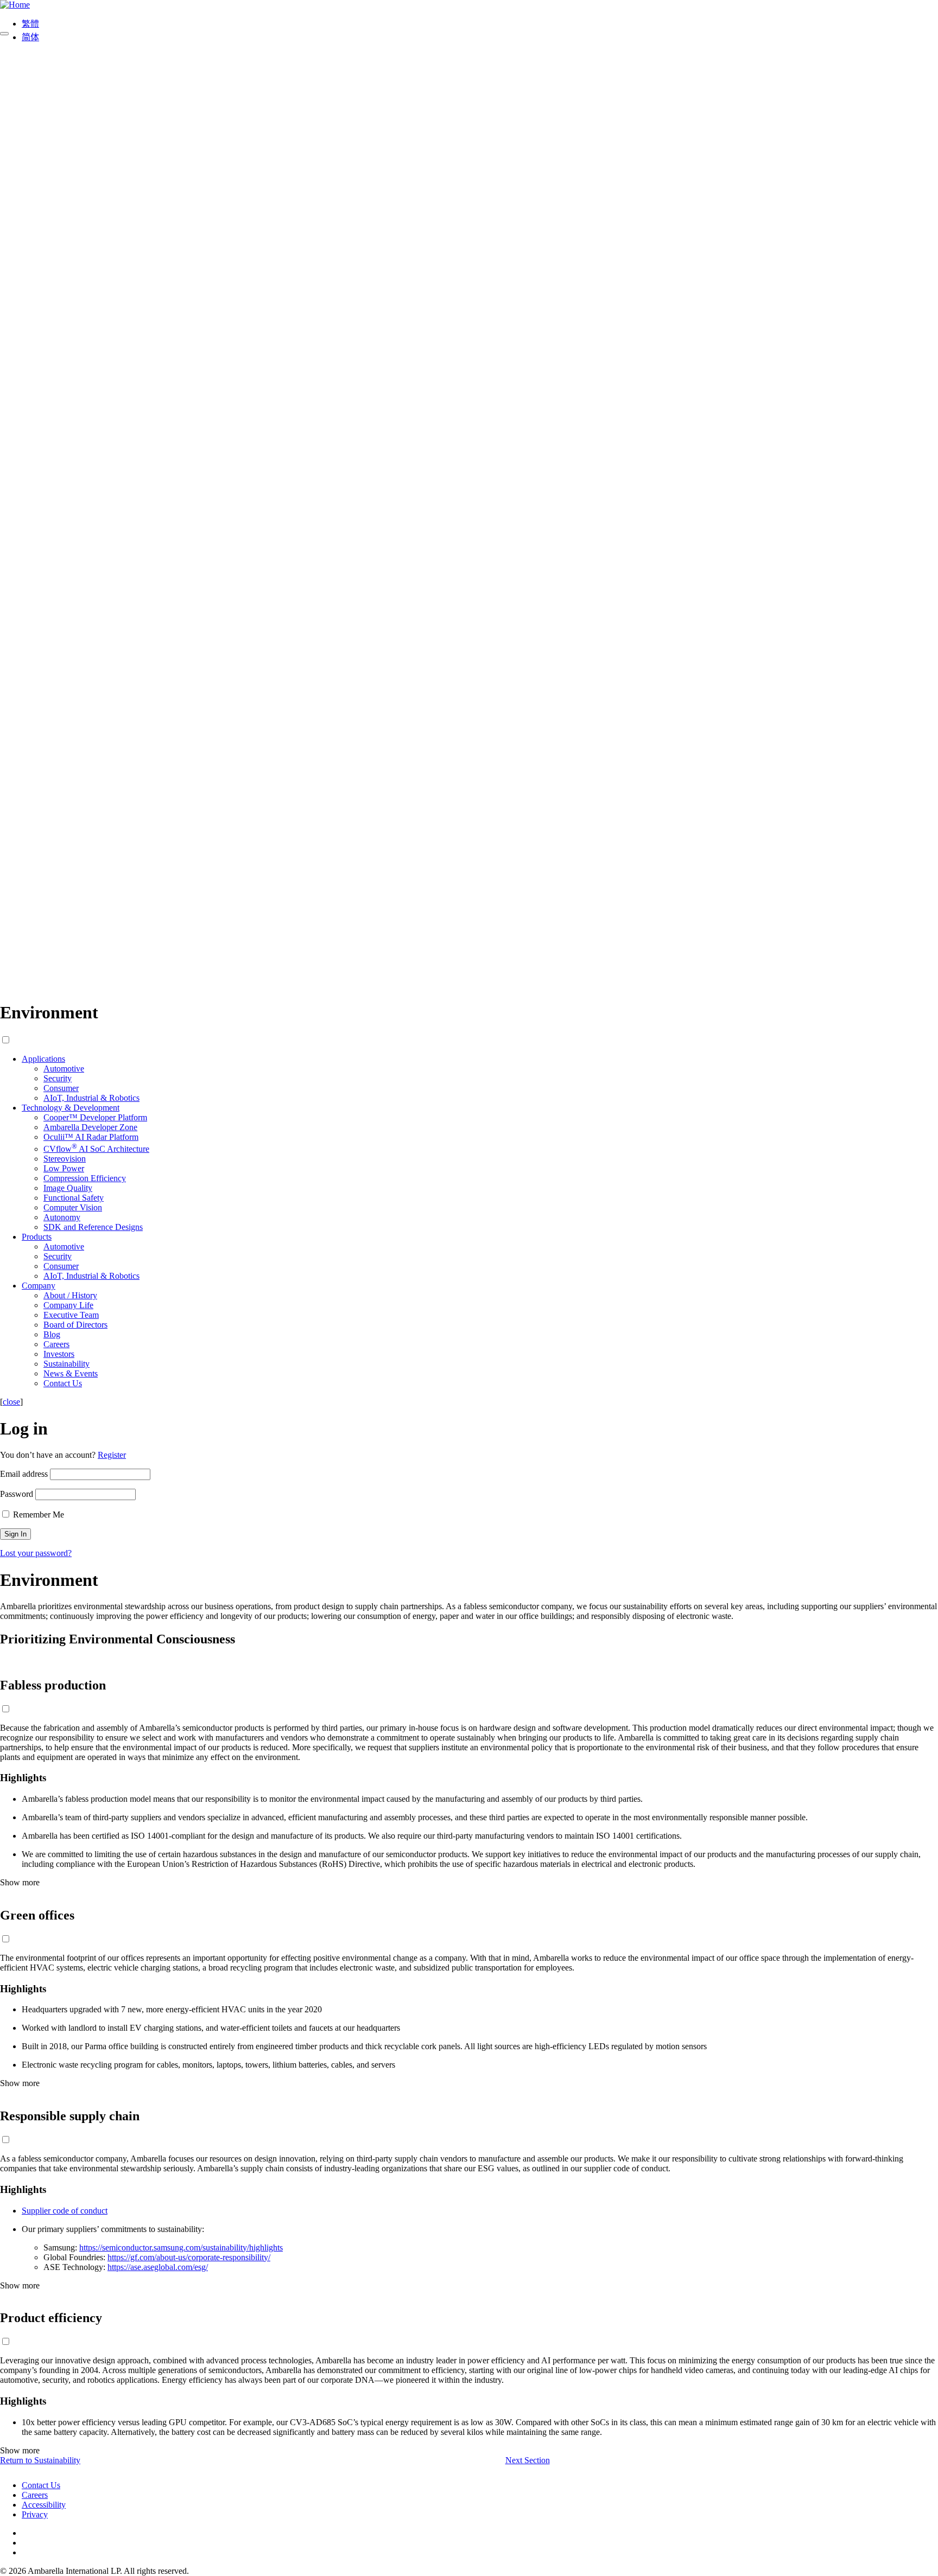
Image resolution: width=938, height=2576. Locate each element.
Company (39, 1286)
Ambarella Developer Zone (90, 1127)
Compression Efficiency (85, 1178)
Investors (59, 1354)
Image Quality (68, 1188)
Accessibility (44, 2505)
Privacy (35, 2514)
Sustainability (66, 1364)
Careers (56, 1344)
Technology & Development (71, 1108)
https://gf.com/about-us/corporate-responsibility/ (189, 2257)
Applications (43, 1059)
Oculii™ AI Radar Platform (91, 1137)
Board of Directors (75, 1325)
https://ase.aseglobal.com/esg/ (158, 2267)
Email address (24, 1474)
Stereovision (65, 1159)
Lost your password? (36, 1553)
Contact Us (63, 1383)
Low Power (64, 1168)
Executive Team (71, 1315)
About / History (70, 1295)
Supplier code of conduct (65, 2211)
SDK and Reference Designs (93, 1227)
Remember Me (37, 1515)
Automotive (64, 1069)
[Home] (15, 5)
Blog (52, 1334)
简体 (30, 37)
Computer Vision (73, 1207)
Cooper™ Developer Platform (95, 1117)
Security (58, 1078)
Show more (20, 1882)
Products (37, 1237)
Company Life (68, 1305)
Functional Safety (74, 1198)
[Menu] (469, 986)
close (11, 1402)
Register (112, 1455)
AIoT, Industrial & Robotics (91, 1098)
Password (17, 1494)
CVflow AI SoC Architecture (96, 1149)
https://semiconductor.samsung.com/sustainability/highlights (181, 2247)
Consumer (61, 1088)
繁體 (30, 24)
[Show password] (4, 34)
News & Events (71, 1373)
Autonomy (62, 1217)
